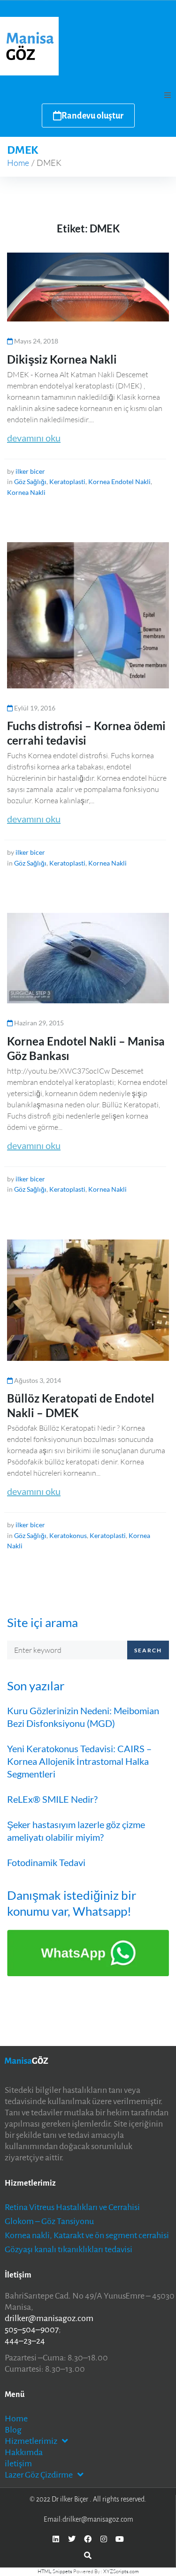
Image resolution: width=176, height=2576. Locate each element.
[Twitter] (72, 2539)
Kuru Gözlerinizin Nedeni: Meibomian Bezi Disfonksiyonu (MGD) (83, 1717)
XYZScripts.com (121, 2571)
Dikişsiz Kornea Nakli (62, 359)
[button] (168, 95)
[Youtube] (120, 2539)
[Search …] (88, 2555)
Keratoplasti (67, 482)
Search (148, 1650)
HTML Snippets (55, 2571)
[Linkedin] (56, 2539)
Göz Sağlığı (30, 482)
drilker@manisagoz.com (49, 2318)
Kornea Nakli (26, 492)
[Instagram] (104, 2539)
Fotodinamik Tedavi (46, 1862)
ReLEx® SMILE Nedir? (52, 1799)
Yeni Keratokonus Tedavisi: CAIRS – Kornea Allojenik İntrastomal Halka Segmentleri (79, 1761)
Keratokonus (68, 1535)
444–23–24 (25, 2341)
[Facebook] (88, 2539)
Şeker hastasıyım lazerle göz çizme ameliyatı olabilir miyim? (76, 1831)
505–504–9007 (32, 2330)
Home (18, 163)
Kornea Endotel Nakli (119, 482)
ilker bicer (30, 471)
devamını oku (34, 438)
